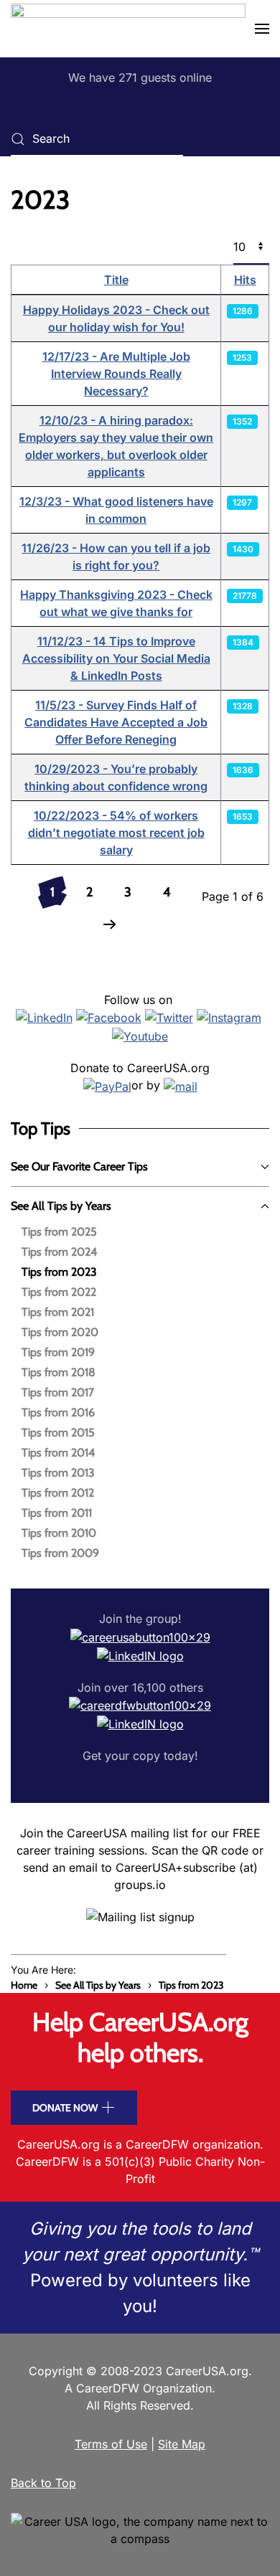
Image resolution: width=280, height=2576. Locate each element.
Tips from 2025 (59, 1232)
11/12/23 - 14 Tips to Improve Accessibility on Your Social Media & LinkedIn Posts (116, 658)
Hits (245, 280)
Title (116, 280)
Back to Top (43, 2483)
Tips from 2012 (58, 1493)
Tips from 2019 (58, 1352)
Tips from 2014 (58, 1453)
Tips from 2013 (58, 1473)
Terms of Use (111, 2444)
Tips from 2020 (60, 1332)
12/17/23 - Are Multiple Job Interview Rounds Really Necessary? (116, 374)
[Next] (110, 925)
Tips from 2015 (58, 1433)
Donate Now (65, 2108)
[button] (262, 29)
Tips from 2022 (59, 1292)
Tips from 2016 (58, 1412)
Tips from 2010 (59, 1533)
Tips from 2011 (57, 1513)
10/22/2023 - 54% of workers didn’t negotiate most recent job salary (116, 833)
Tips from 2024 (59, 1252)
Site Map (182, 2444)
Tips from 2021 (58, 1312)
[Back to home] (128, 29)
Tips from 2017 (58, 1392)
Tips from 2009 (60, 1553)
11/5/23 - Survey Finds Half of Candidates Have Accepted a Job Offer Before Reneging (116, 722)
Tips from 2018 (59, 1372)
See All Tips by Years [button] (61, 1206)
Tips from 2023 (59, 1272)
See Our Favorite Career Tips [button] (79, 1166)
